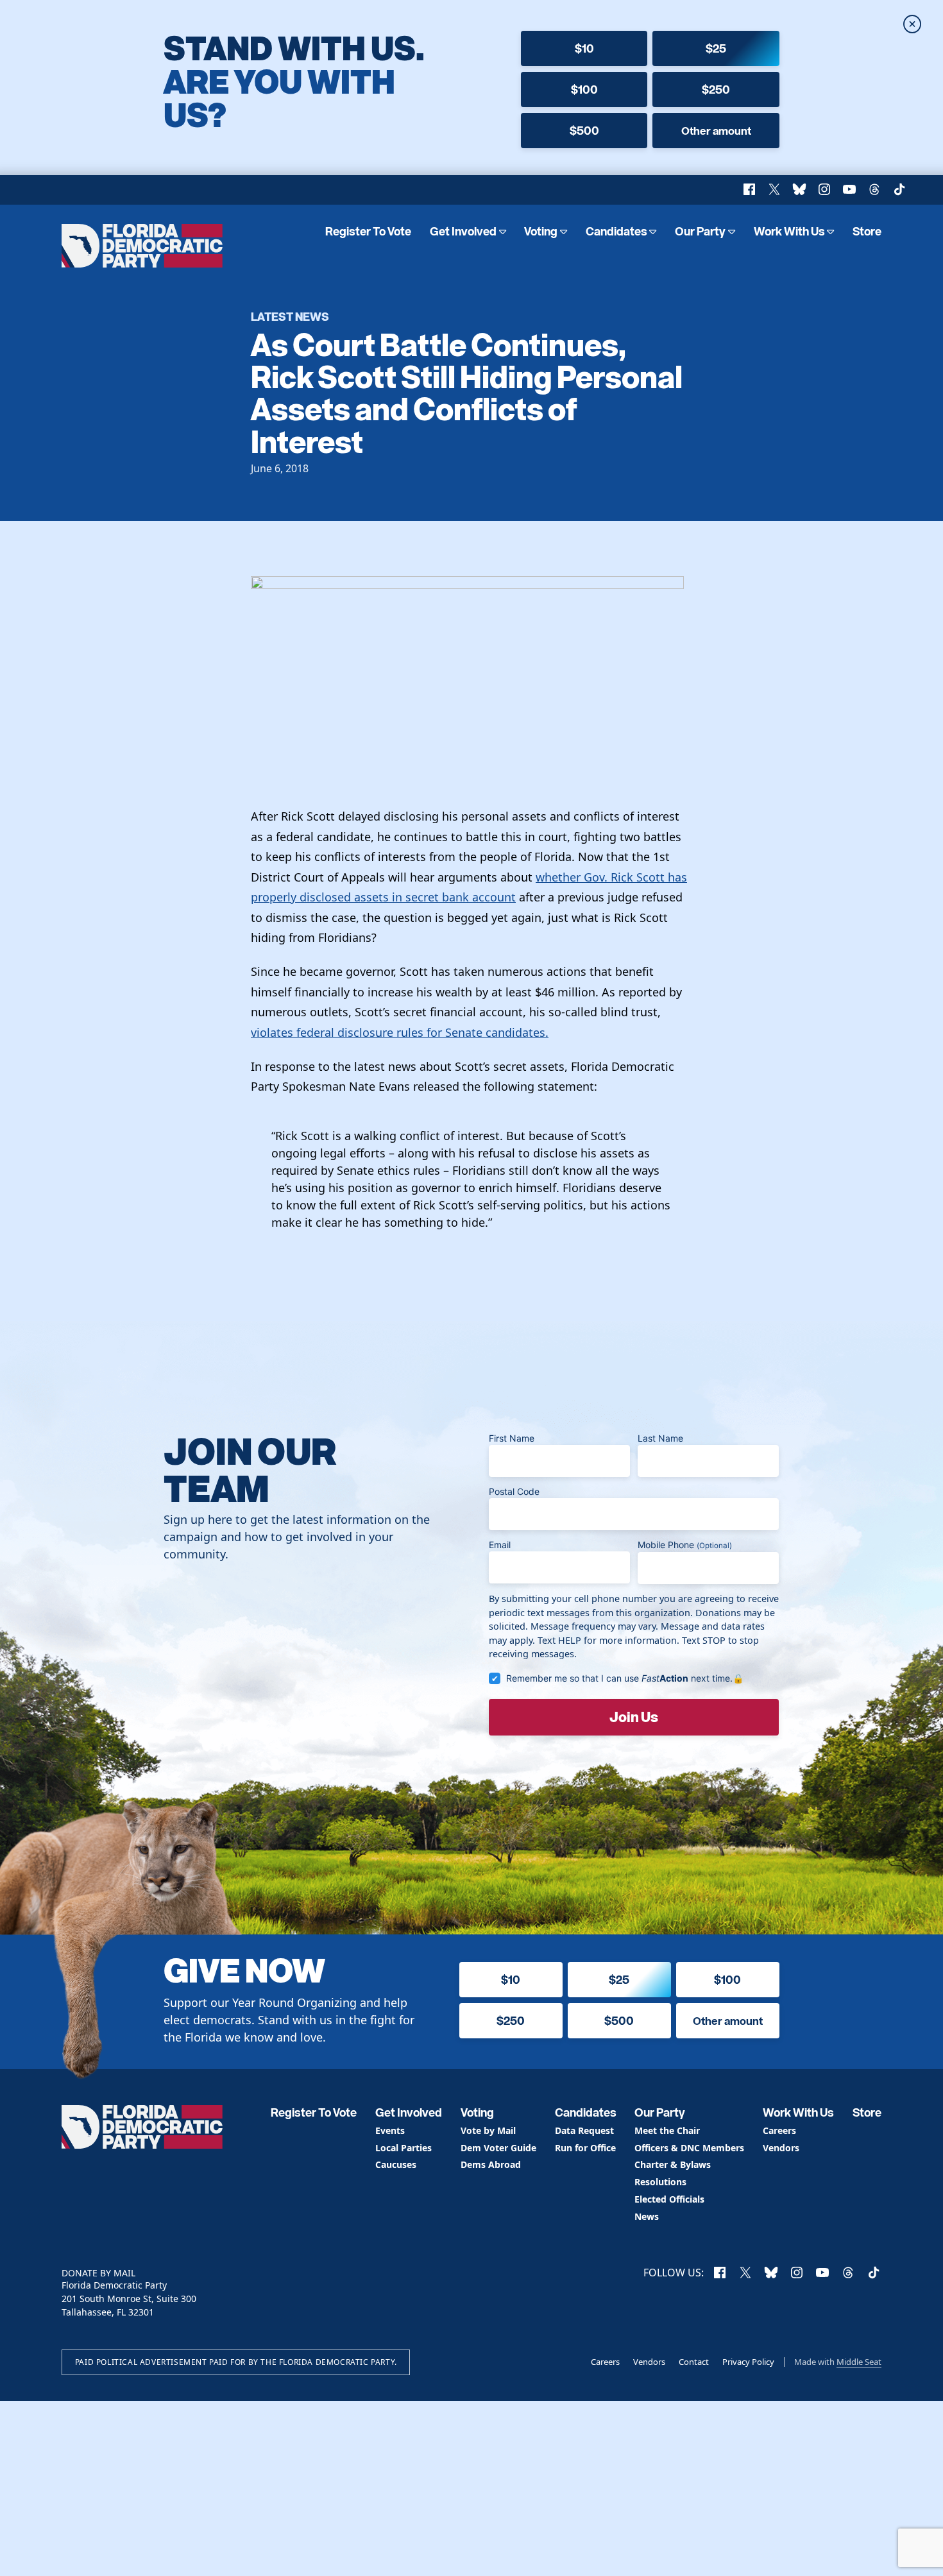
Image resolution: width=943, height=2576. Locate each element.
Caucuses (396, 2165)
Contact (694, 2362)
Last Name (660, 1438)
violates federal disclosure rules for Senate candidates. (400, 1032)
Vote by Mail (488, 2131)
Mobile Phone (685, 1545)
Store (867, 231)
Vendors (781, 2148)
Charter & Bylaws (673, 2165)
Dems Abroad (491, 2165)
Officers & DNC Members (689, 2148)
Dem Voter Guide (498, 2148)
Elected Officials (669, 2200)
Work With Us (789, 231)
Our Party (700, 231)
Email (500, 1545)
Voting (541, 231)
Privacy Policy (748, 2362)
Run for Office (585, 2148)
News (647, 2217)
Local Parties (404, 2148)
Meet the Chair (667, 2131)
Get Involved (463, 231)
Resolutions (660, 2182)
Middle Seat (859, 2362)
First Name (512, 1438)
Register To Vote (368, 231)
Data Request (584, 2131)
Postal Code (514, 1491)
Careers (779, 2131)
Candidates (616, 231)
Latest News (290, 316)
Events (390, 2131)
